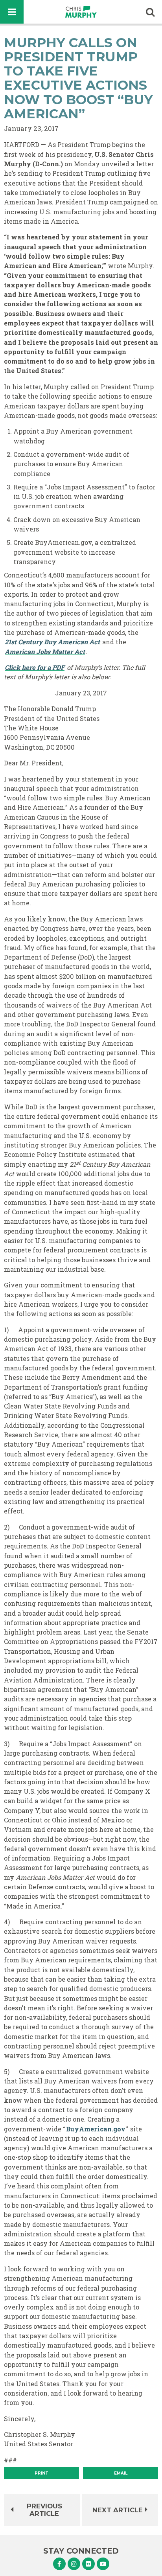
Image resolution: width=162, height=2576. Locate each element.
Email (121, 2473)
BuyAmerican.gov (96, 2129)
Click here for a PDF (35, 667)
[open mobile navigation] (12, 12)
